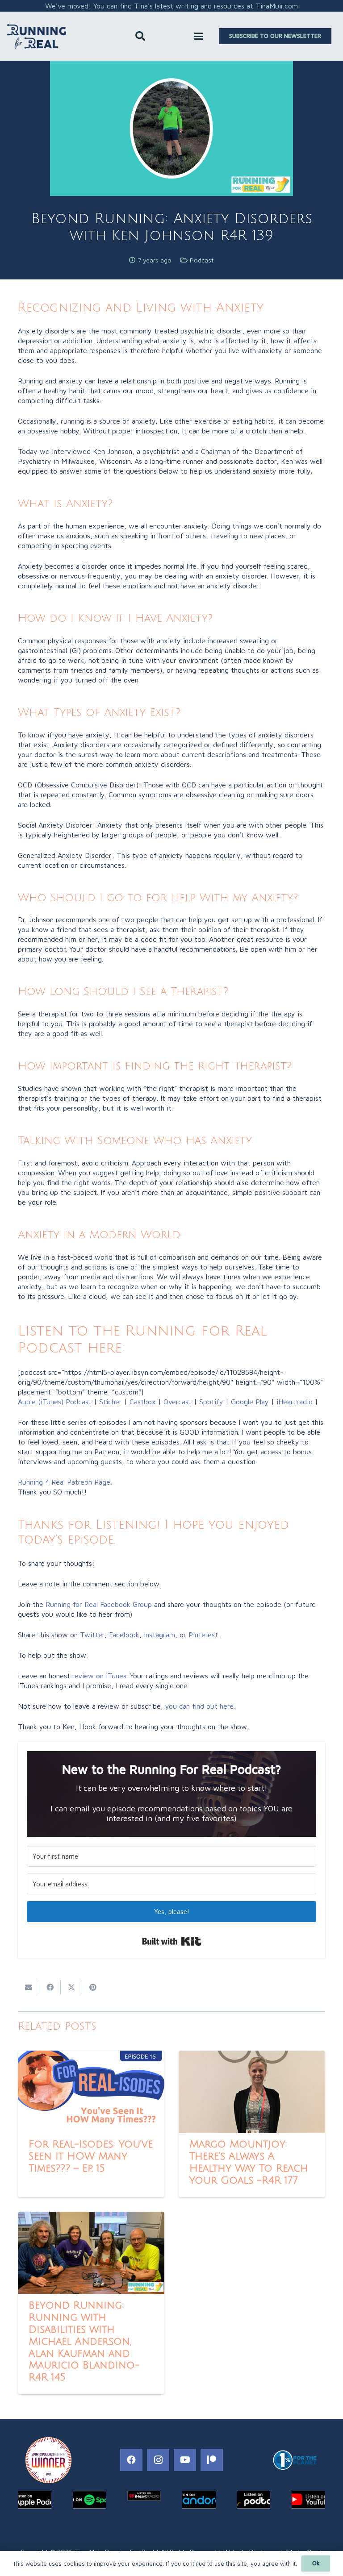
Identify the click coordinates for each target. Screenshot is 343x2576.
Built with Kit (172, 1941)
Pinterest (203, 1635)
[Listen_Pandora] (199, 2500)
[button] (140, 36)
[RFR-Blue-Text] (37, 36)
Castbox (143, 1402)
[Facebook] (131, 2460)
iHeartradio (295, 1402)
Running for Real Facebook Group (99, 1604)
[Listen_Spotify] (90, 2500)
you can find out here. (200, 1706)
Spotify (211, 1402)
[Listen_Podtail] (254, 2500)
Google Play (250, 1402)
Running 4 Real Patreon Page (64, 1482)
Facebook (124, 1635)
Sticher (109, 1402)
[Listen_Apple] (35, 2500)
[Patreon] (212, 2460)
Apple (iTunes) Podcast (55, 1402)
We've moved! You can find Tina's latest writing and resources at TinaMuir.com (171, 6)
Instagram (159, 1635)
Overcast (178, 1402)
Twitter (92, 1635)
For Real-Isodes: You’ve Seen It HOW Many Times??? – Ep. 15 (91, 2156)
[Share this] (50, 1987)
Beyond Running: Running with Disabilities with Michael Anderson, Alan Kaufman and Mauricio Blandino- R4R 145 (84, 2341)
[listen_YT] (308, 2500)
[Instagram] (158, 2460)
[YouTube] (185, 2460)
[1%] (295, 2460)
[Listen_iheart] (144, 2496)
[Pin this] (93, 1987)
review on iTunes (99, 1676)
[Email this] (29, 1987)
